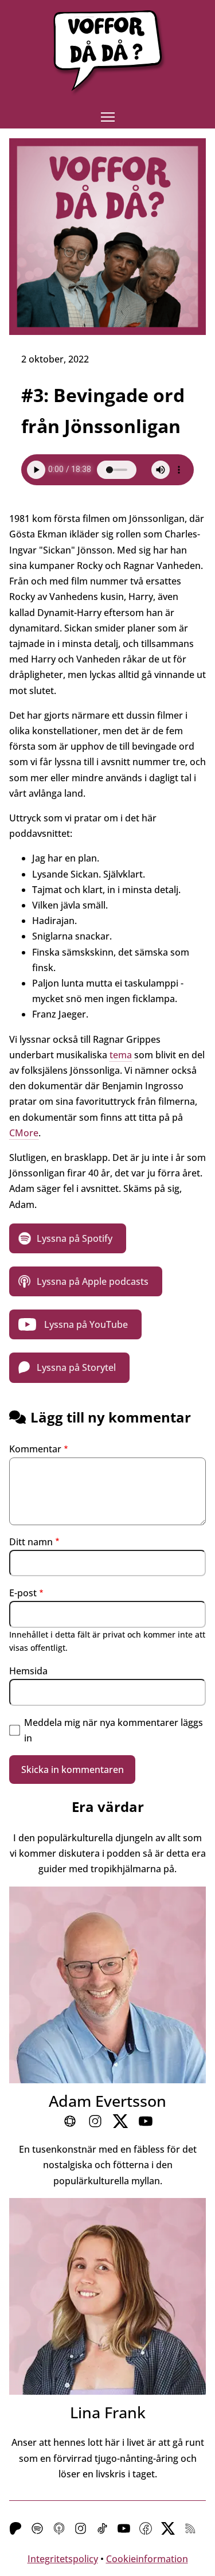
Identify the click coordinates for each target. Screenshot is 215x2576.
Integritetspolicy (63, 2559)
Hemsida (28, 1671)
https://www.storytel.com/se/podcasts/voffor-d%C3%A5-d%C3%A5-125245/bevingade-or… (69, 1367)
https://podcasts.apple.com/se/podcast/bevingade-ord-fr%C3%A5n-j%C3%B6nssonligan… (86, 1281)
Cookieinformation (147, 2559)
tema (121, 1055)
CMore (24, 1133)
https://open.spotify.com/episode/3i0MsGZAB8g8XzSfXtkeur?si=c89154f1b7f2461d (68, 1238)
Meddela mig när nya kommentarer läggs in (114, 1730)
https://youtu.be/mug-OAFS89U (75, 1324)
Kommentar (35, 1449)
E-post (23, 1593)
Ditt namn (31, 1542)
